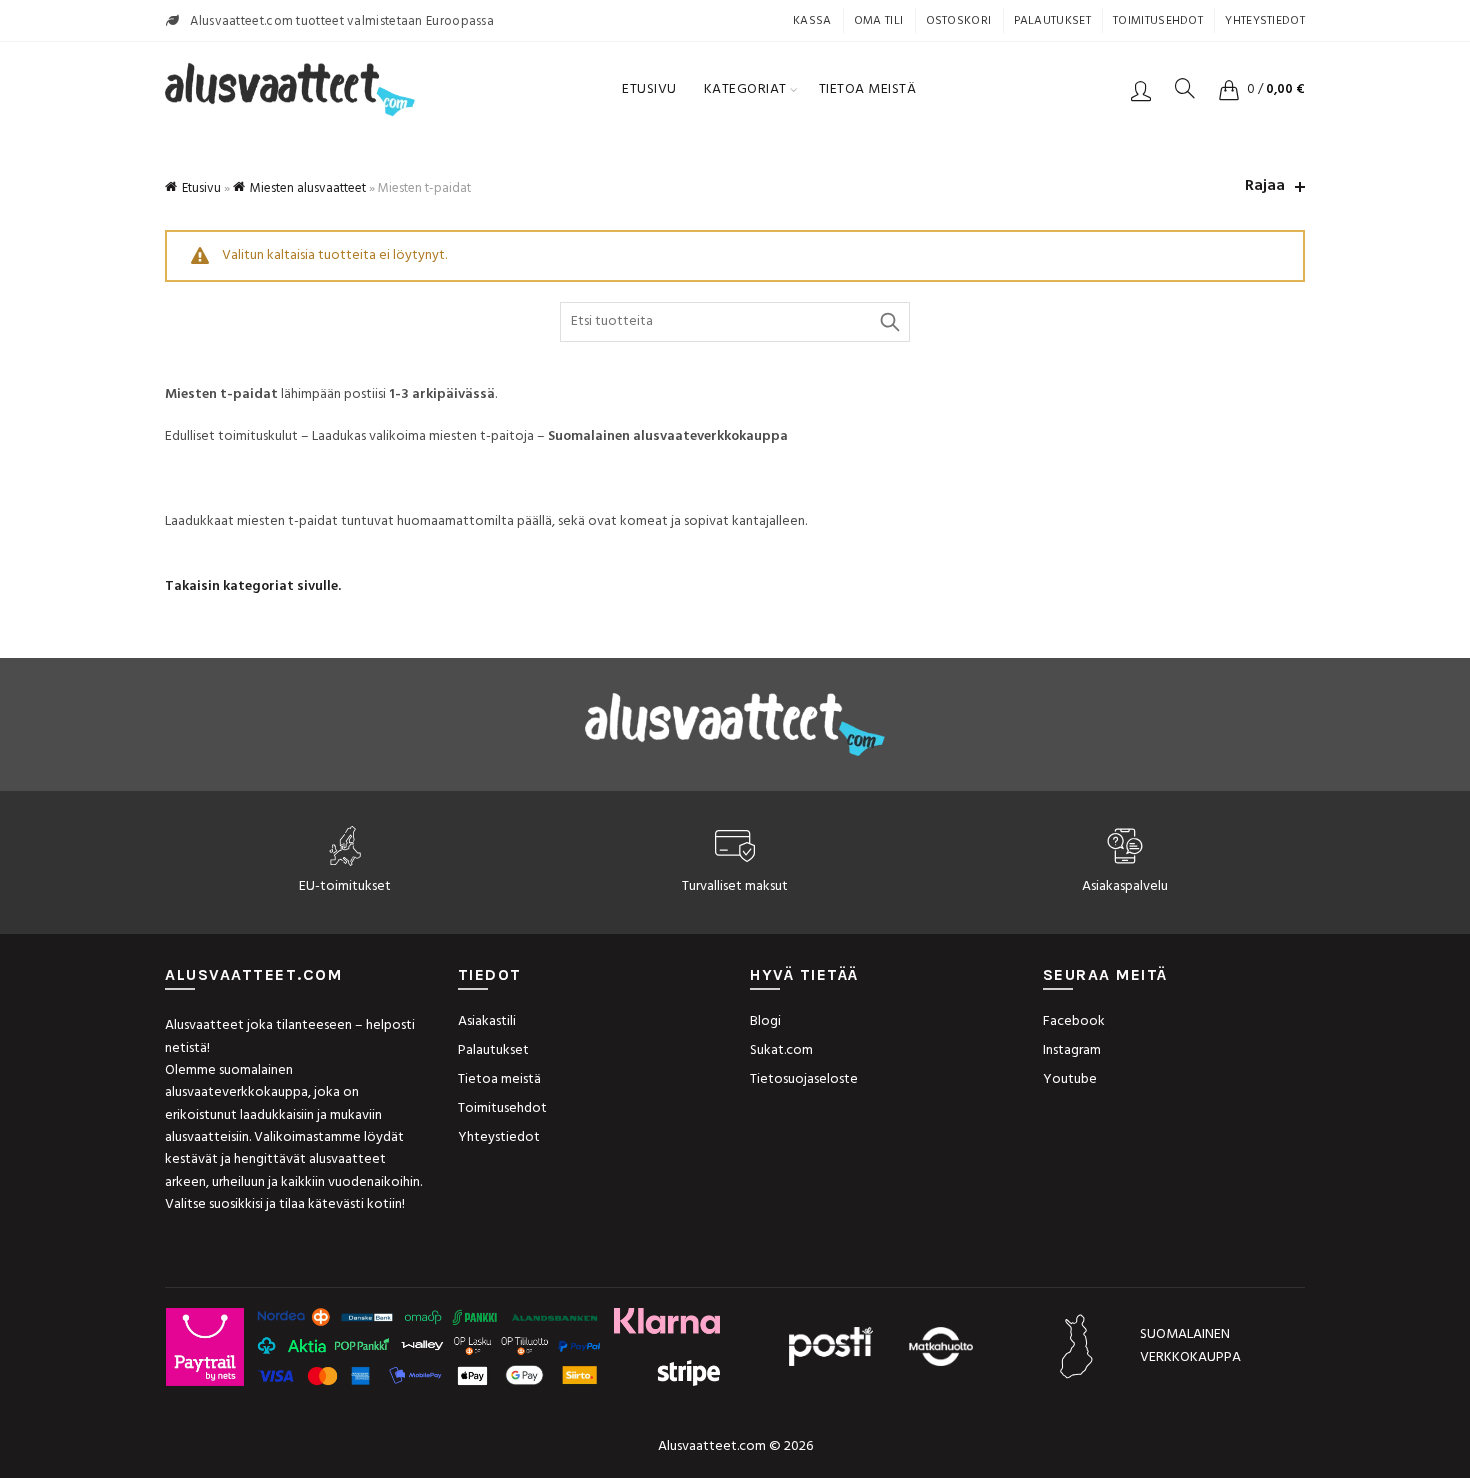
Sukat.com (781, 1050)
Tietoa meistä (868, 89)
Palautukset (1052, 21)
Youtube (1070, 1079)
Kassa (812, 21)
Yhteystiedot (1265, 21)
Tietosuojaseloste (804, 1079)
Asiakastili (487, 1021)
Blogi (765, 1021)
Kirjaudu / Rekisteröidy (1141, 90)
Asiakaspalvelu (1125, 886)
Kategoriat (745, 89)
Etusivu (649, 89)
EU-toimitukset (345, 886)
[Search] (1185, 88)
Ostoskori (959, 21)
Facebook (1074, 1021)
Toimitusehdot (1158, 21)
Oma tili (878, 21)
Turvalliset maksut (735, 886)
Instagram (1072, 1050)
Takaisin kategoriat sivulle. (253, 586)
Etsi (890, 322)
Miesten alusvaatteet (308, 188)
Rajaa (1265, 186)
